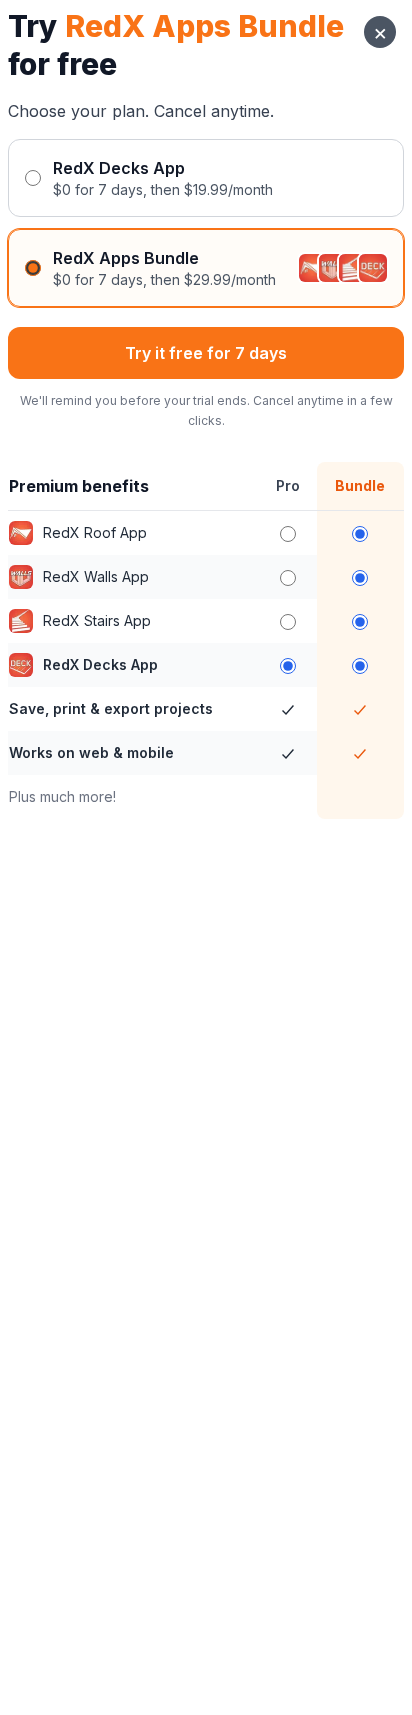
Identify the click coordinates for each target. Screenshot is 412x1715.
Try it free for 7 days (206, 353)
